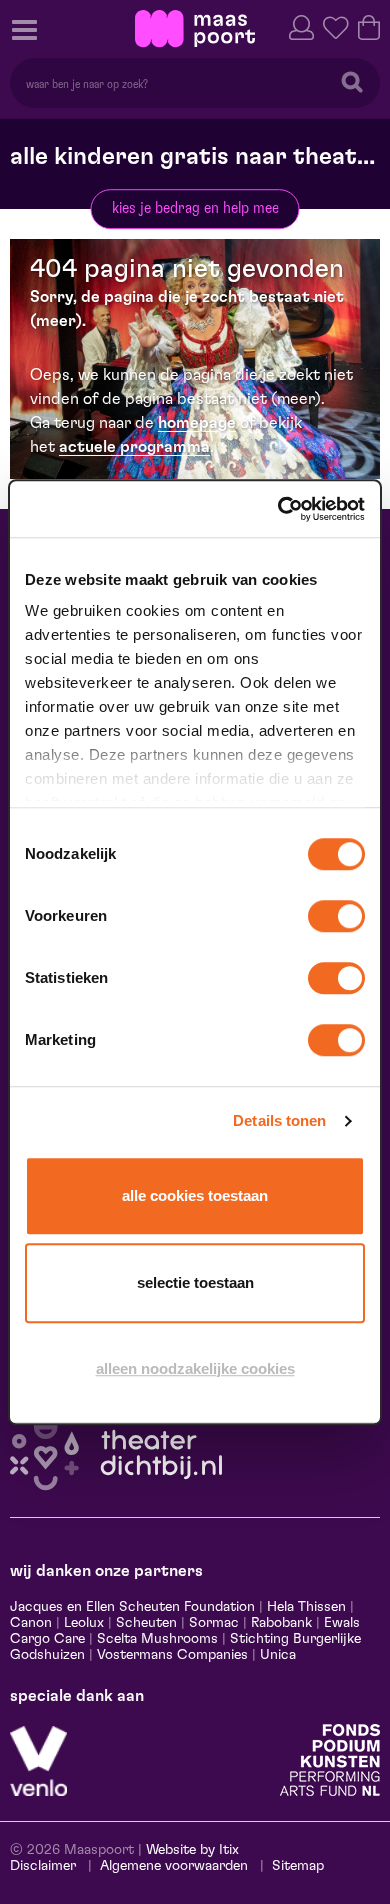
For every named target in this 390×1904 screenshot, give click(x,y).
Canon (31, 1623)
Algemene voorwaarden (174, 1866)
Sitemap (298, 1866)
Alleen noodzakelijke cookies (195, 1368)
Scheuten (146, 1623)
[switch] (336, 916)
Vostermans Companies (172, 1655)
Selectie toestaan (195, 1282)
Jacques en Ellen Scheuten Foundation (132, 1607)
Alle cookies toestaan (195, 1195)
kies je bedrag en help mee (195, 208)
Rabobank (281, 1623)
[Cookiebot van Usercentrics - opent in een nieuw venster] (279, 509)
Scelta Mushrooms (155, 1639)
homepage (197, 423)
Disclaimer (43, 1866)
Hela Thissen (306, 1607)
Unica (278, 1655)
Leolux (84, 1623)
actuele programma (134, 447)
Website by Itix (192, 1850)
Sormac (214, 1623)
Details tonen (279, 1120)
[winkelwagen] (369, 25)
